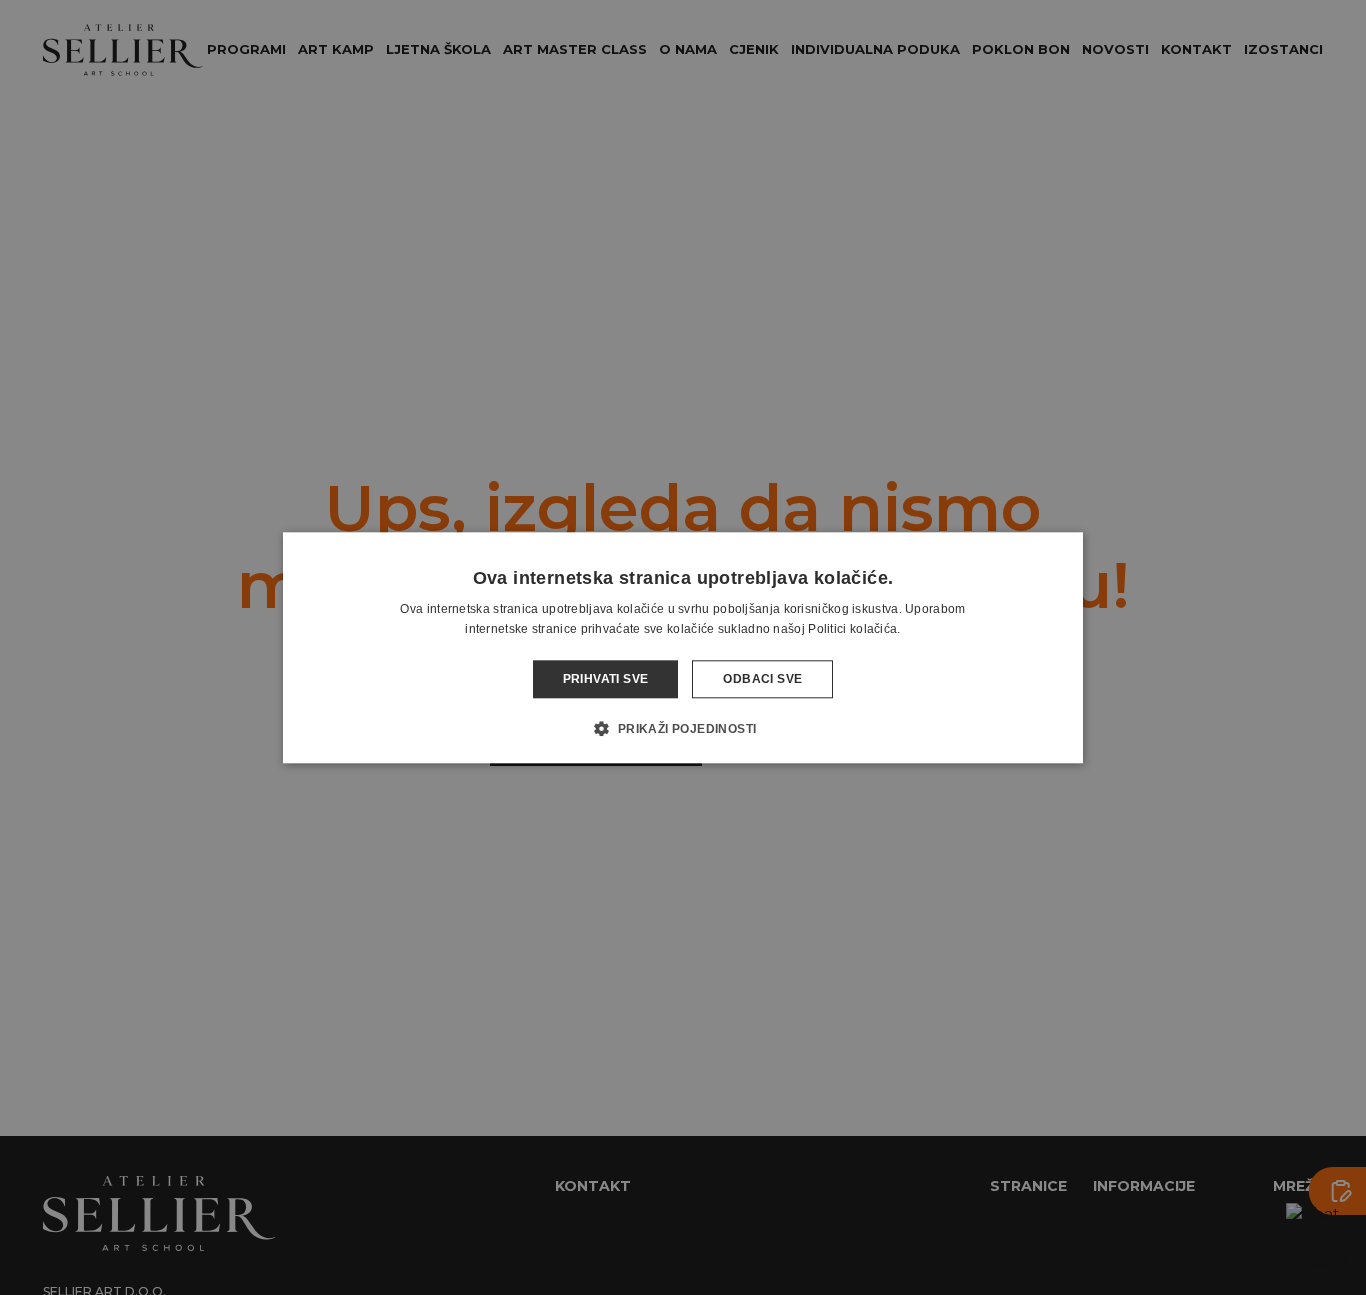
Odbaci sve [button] (762, 679)
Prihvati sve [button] (606, 679)
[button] (682, 728)
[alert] (683, 647)
